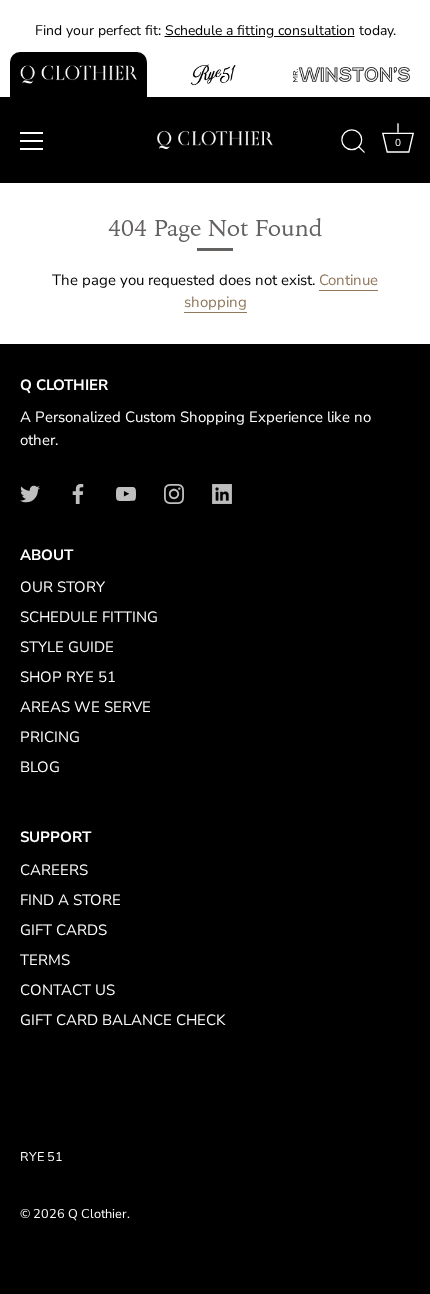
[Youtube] (126, 492)
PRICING (50, 737)
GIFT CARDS (63, 930)
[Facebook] (78, 492)
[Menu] (32, 141)
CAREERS (54, 870)
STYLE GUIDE (67, 647)
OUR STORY (62, 587)
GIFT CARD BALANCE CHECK (122, 1020)
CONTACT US (67, 990)
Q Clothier (97, 1214)
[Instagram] (174, 492)
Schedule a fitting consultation (260, 30)
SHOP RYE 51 (68, 677)
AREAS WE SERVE (85, 707)
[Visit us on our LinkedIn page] (222, 492)
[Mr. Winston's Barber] (351, 74)
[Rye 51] (215, 74)
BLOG (40, 767)
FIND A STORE (70, 900)
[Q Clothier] (78, 74)
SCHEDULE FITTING (89, 617)
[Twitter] (30, 492)
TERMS (45, 960)
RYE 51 (41, 1157)
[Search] (353, 144)
